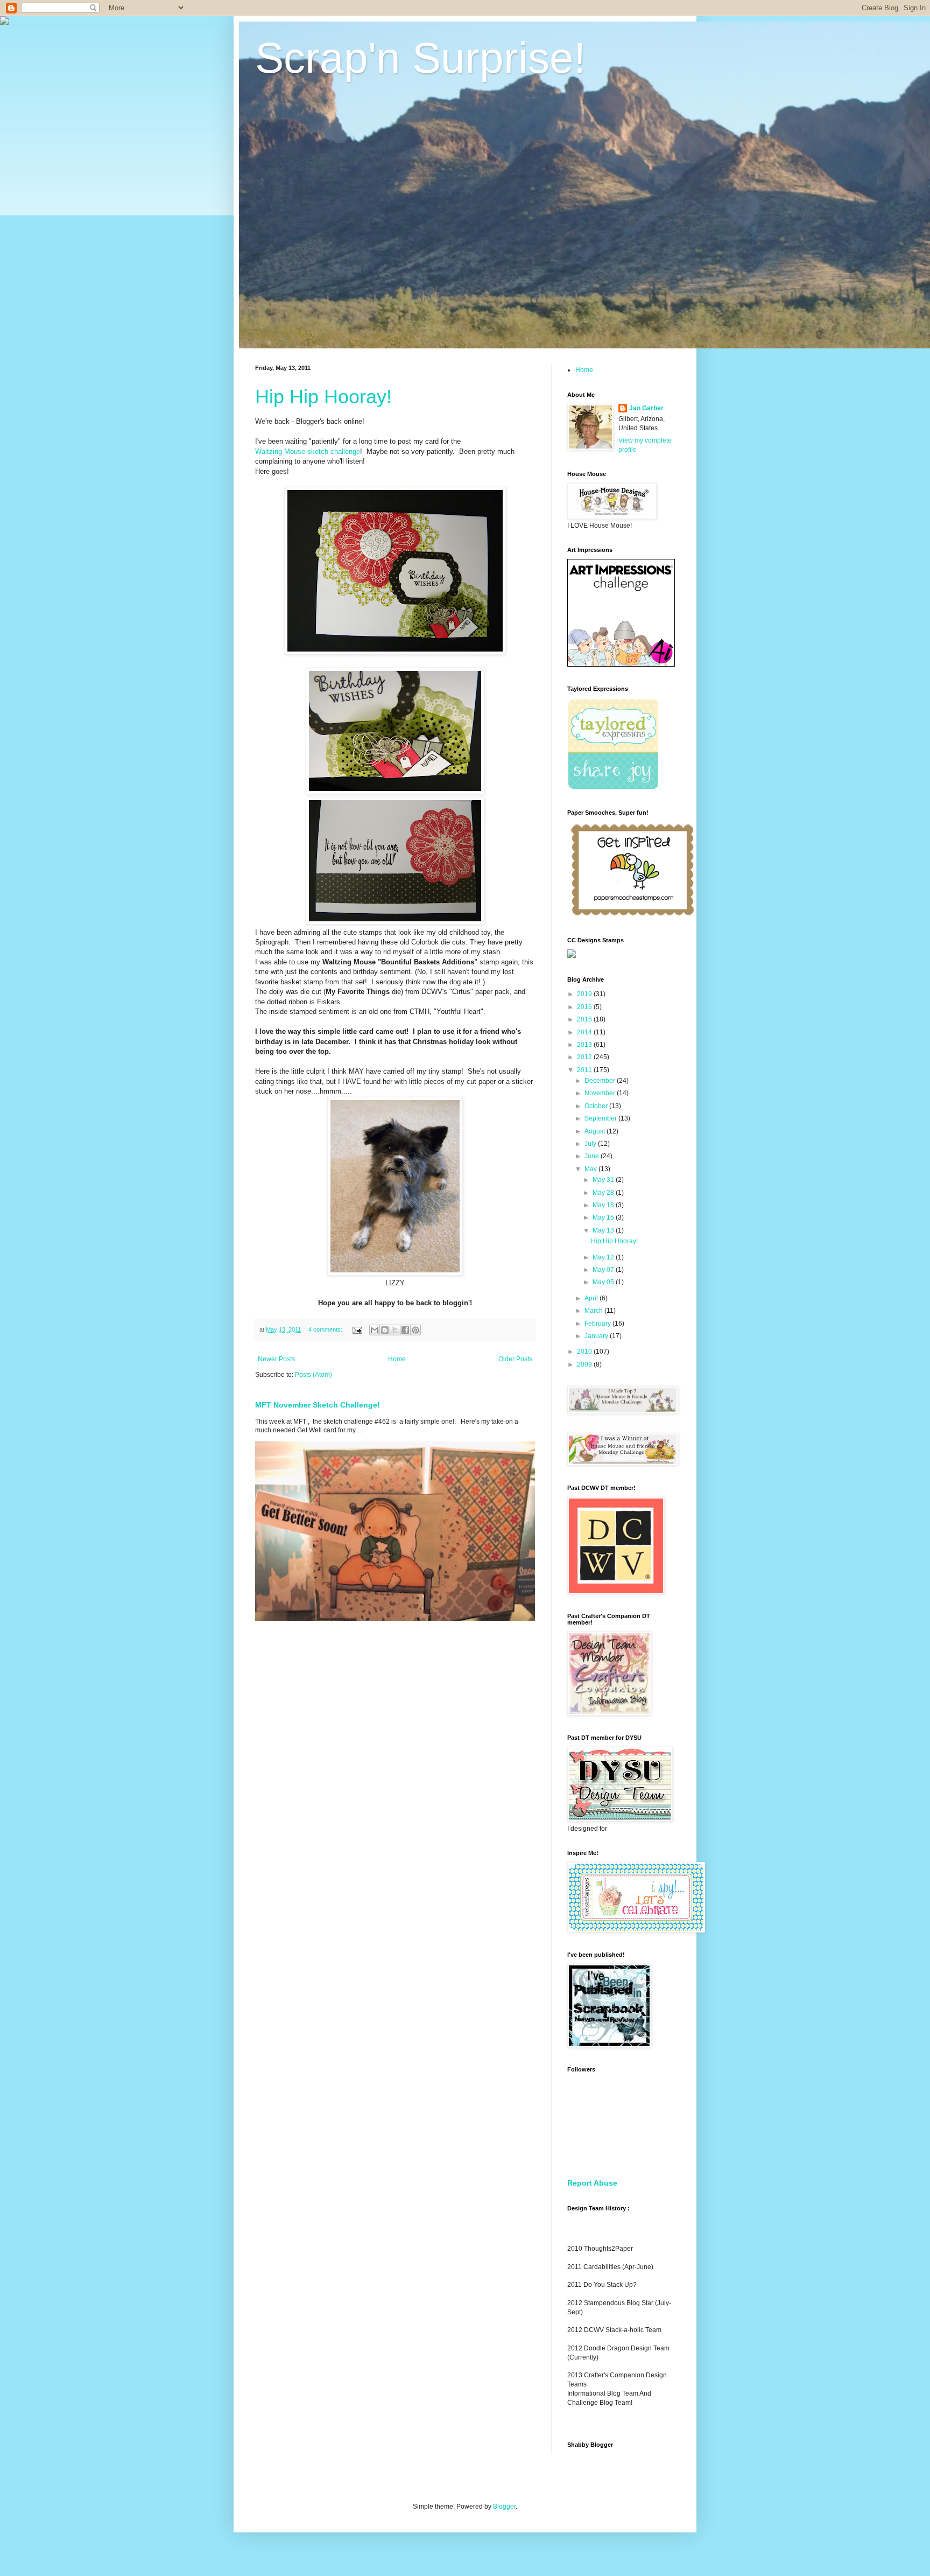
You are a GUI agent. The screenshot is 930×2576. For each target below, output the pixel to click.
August (596, 1131)
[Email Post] (357, 1329)
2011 (585, 1070)
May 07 (604, 1270)
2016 (585, 1007)
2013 (585, 1045)
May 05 (604, 1282)
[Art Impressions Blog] (621, 664)
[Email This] (375, 1330)
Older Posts (515, 1359)
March (594, 1311)
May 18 (604, 1205)
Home (397, 1359)
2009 (585, 1364)
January (597, 1336)
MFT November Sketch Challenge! (318, 1405)
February (598, 1324)
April (592, 1298)
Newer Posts (276, 1359)
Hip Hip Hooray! (323, 397)
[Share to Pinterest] (415, 1330)
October (597, 1106)
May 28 (604, 1193)
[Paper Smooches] (632, 916)
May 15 (604, 1217)
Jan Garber (646, 408)
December (601, 1081)
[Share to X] (395, 1330)
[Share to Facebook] (405, 1330)
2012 (585, 1057)
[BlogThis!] (385, 1330)
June (593, 1156)
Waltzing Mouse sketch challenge (308, 451)
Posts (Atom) (313, 1375)
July (591, 1144)
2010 (585, 1352)
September (601, 1118)
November (601, 1093)
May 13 (604, 1230)
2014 (585, 1032)
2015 (585, 1019)
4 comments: (326, 1329)
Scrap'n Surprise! (420, 58)
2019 (585, 994)
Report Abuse (592, 2183)
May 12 (604, 1257)
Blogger (504, 2507)
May (591, 1169)
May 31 (604, 1180)
